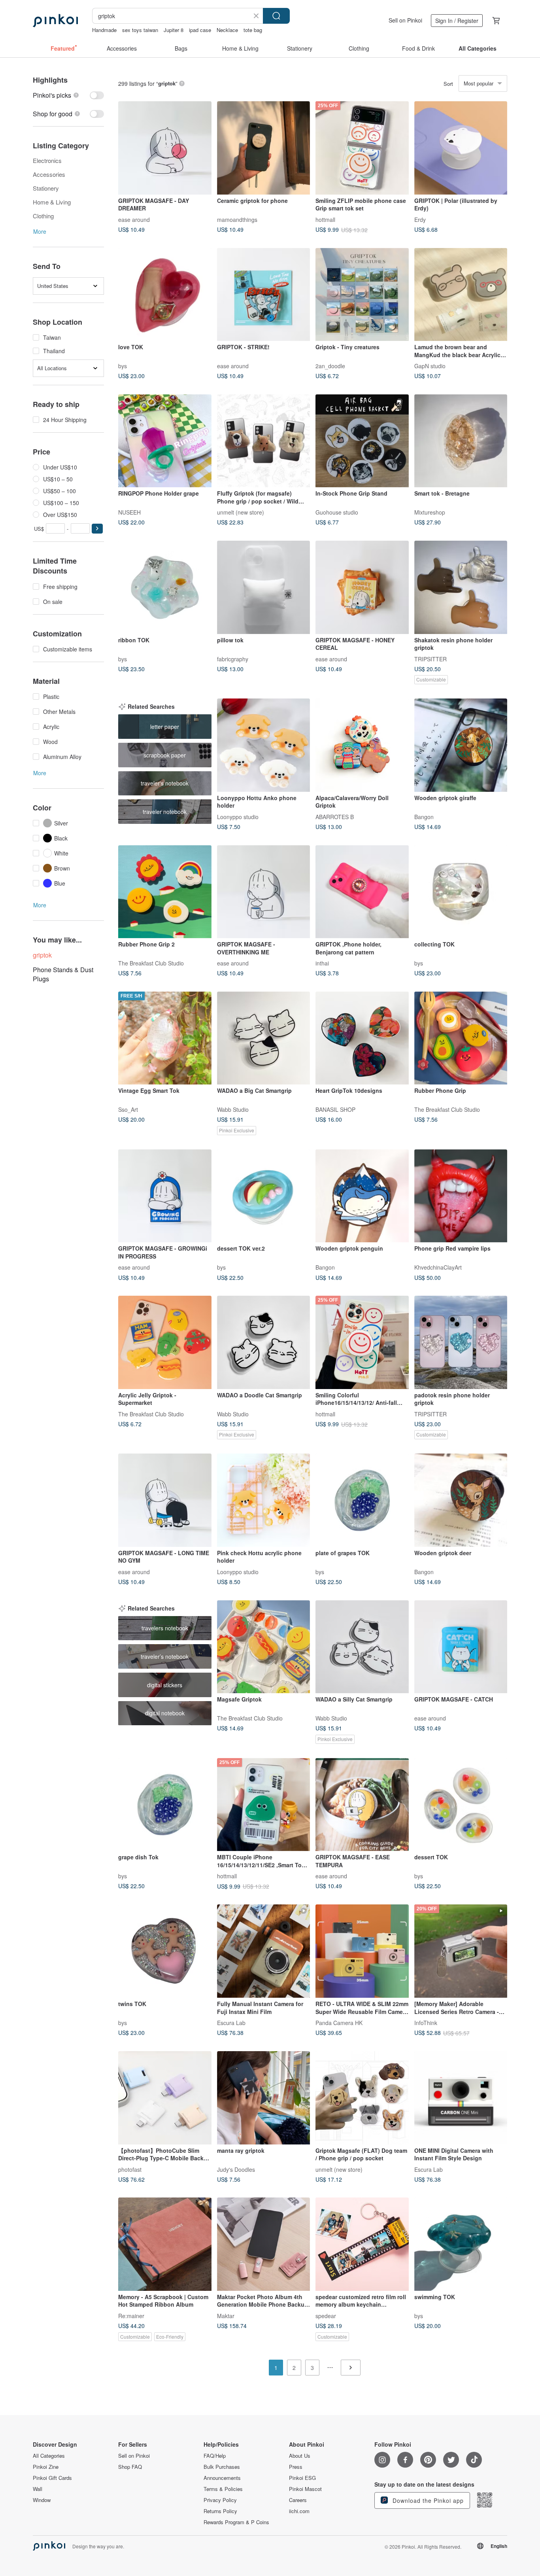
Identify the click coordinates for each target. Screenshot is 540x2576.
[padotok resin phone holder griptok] (461, 1342)
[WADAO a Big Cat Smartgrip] (264, 1038)
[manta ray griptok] (264, 2098)
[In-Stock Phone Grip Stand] (362, 441)
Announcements (222, 2478)
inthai (322, 963)
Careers (298, 2500)
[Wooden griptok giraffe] (461, 745)
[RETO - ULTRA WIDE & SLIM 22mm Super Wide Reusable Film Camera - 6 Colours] (362, 1951)
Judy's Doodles (236, 2169)
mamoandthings (237, 219)
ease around (134, 219)
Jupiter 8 (174, 30)
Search (276, 16)
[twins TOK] (165, 1951)
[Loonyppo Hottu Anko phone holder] (264, 745)
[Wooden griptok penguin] (362, 1196)
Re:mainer (131, 2315)
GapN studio (430, 366)
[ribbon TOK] (165, 587)
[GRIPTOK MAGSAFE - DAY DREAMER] (165, 148)
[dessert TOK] (461, 1805)
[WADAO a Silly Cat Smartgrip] (362, 1647)
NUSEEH (129, 512)
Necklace (227, 30)
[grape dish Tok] (165, 1805)
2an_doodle (330, 366)
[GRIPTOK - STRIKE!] (264, 295)
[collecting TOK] (461, 892)
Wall (38, 2489)
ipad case (200, 30)
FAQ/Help (215, 2456)
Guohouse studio (337, 512)
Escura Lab (231, 2022)
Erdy (420, 219)
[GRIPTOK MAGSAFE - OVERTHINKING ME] (264, 892)
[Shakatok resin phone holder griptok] (461, 587)
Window (42, 2500)
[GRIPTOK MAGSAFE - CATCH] (461, 1647)
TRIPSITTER (430, 659)
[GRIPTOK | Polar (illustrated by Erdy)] (461, 148)
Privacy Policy (220, 2500)
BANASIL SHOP (335, 1109)
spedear (326, 2315)
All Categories (49, 2456)
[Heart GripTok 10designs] (362, 1038)
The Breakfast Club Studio (151, 963)
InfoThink (426, 2022)
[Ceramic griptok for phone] (264, 148)
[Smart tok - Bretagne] (461, 441)
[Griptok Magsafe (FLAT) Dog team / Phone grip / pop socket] (362, 2098)
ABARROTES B (335, 816)
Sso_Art (128, 1109)
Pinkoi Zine (46, 2467)
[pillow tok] (264, 587)
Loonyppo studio (238, 816)
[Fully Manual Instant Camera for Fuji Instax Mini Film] (264, 1951)
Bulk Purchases (222, 2467)
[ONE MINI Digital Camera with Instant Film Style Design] (461, 2098)
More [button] (40, 231)
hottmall (325, 219)
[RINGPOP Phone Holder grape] (165, 441)
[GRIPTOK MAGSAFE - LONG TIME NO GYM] (165, 1500)
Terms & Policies (223, 2489)
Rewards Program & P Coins (236, 2522)
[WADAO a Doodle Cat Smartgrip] (264, 1342)
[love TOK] (165, 295)
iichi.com (299, 2511)
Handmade (104, 30)
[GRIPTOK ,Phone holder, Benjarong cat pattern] (362, 892)
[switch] (68, 95)
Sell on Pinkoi (405, 20)
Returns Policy (220, 2511)
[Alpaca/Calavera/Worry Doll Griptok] (362, 745)
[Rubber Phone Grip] (461, 1038)
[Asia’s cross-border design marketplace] (55, 21)
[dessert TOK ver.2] (264, 1196)
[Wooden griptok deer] (461, 1500)
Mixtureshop (430, 512)
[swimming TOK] (461, 2244)
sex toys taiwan (140, 30)
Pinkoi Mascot (305, 2489)
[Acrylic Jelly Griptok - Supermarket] (165, 1342)
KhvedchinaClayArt (438, 1267)
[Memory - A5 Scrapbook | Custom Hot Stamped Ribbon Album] (165, 2244)
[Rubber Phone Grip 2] (165, 892)
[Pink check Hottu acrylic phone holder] (264, 1500)
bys (123, 366)
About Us (300, 2456)
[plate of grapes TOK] (362, 1500)
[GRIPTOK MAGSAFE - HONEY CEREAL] (362, 587)
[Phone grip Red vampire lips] (461, 1196)
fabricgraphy (233, 659)
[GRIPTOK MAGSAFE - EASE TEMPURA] (362, 1805)
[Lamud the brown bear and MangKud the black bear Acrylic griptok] (461, 295)
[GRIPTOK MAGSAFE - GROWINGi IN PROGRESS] (165, 1196)
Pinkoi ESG (302, 2478)
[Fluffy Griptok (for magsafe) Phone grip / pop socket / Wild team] (264, 441)
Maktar (226, 2315)
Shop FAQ (130, 2467)
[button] (97, 529)
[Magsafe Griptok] (264, 1647)
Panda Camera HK (339, 2022)
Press (296, 2467)
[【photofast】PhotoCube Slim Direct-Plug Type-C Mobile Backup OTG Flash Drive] (165, 2098)
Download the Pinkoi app (427, 2500)
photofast (130, 2169)
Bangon (424, 816)
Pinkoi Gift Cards (52, 2478)
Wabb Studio (233, 1109)
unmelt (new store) (241, 512)
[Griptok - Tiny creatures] (362, 295)
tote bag (253, 30)
